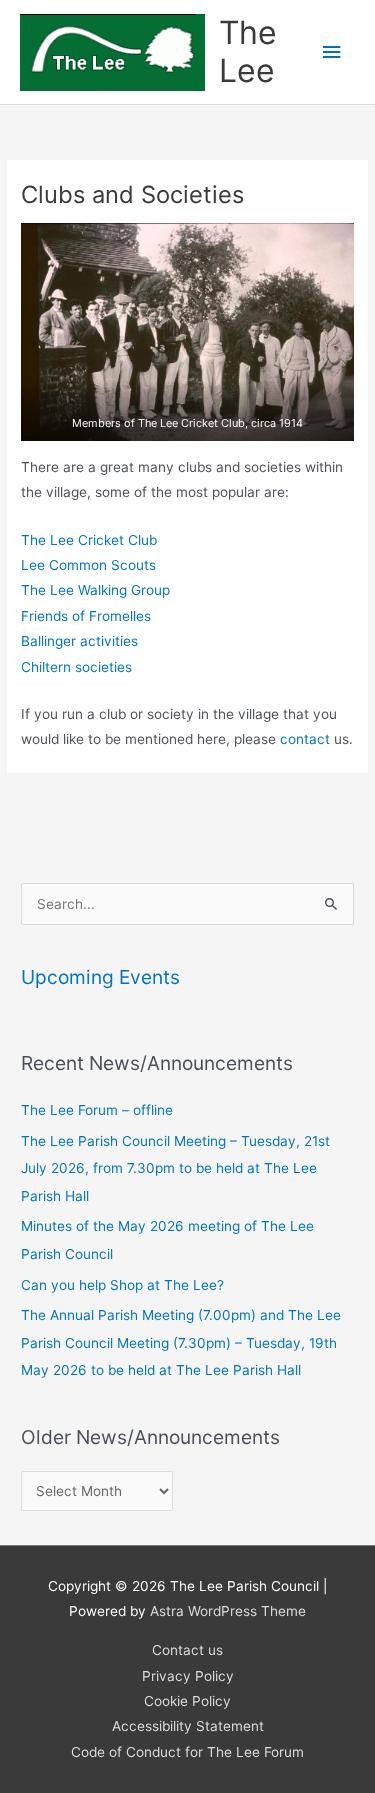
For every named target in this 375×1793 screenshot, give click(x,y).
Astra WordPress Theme (228, 1611)
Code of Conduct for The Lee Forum (187, 1752)
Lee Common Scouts (88, 565)
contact (305, 739)
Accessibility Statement (188, 1726)
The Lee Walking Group (95, 590)
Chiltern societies (76, 667)
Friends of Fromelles (86, 616)
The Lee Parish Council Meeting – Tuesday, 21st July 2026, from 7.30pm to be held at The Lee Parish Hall (175, 1168)
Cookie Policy (187, 1701)
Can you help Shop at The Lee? (122, 1285)
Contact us (187, 1650)
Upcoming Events (100, 977)
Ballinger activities (79, 641)
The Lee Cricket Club (89, 540)
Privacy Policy (188, 1676)
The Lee (248, 51)
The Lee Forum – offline (97, 1110)
